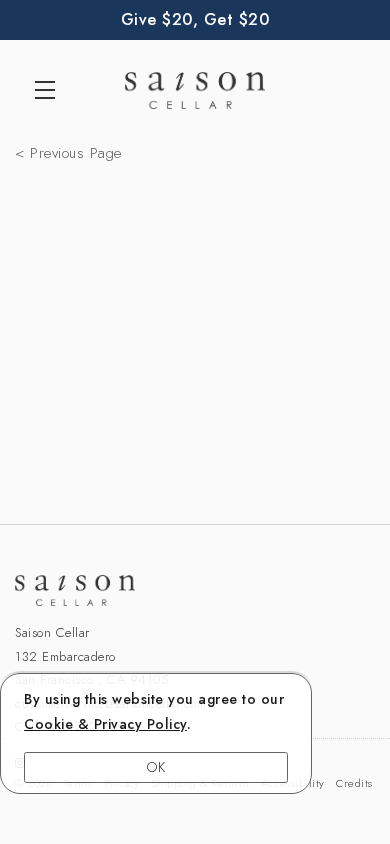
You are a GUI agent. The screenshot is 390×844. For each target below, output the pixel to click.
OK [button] (156, 767)
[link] (105, 724)
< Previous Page (68, 153)
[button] (50, 90)
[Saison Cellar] (195, 590)
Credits (354, 783)
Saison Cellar (195, 90)
